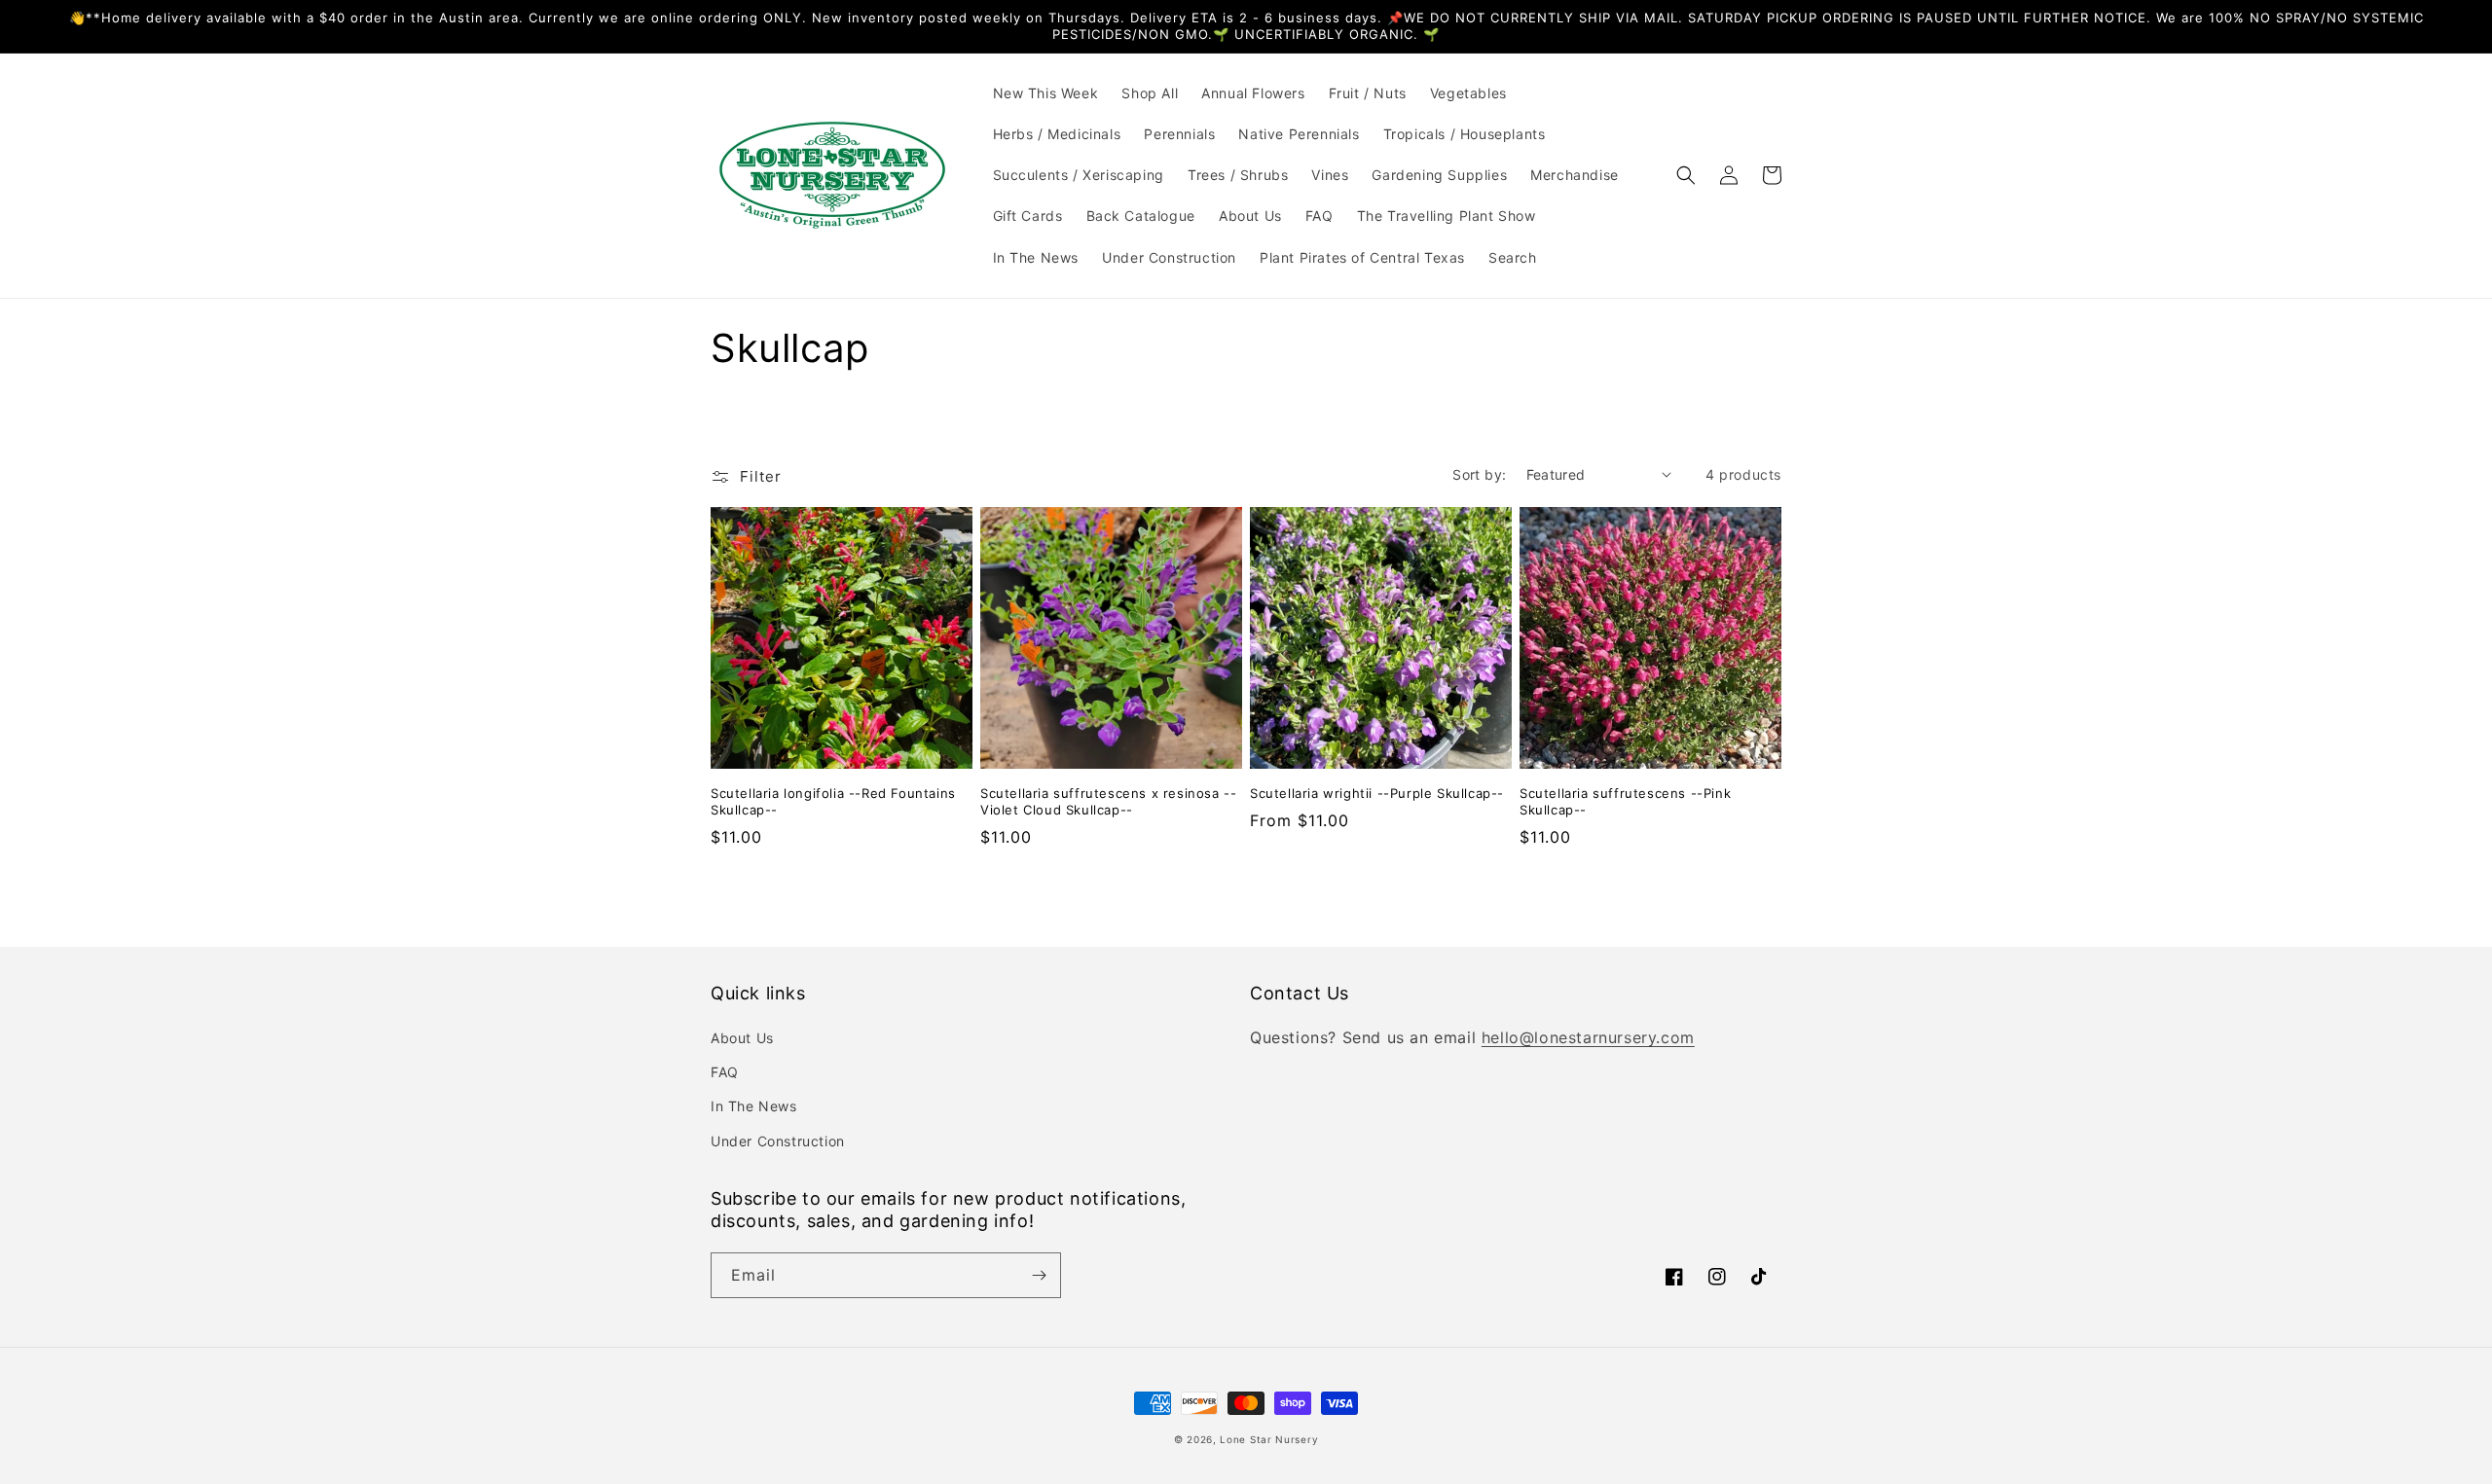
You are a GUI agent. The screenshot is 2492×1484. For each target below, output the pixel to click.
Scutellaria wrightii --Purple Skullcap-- (1377, 793)
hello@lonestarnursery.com (1588, 1037)
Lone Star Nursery (1269, 1439)
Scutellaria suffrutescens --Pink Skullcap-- (1625, 801)
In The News (754, 1106)
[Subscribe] (1039, 1275)
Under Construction (778, 1141)
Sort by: (1479, 474)
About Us (742, 1038)
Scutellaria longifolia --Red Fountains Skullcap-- (833, 801)
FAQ (725, 1072)
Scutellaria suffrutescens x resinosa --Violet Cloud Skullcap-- (1108, 801)
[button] (1686, 175)
